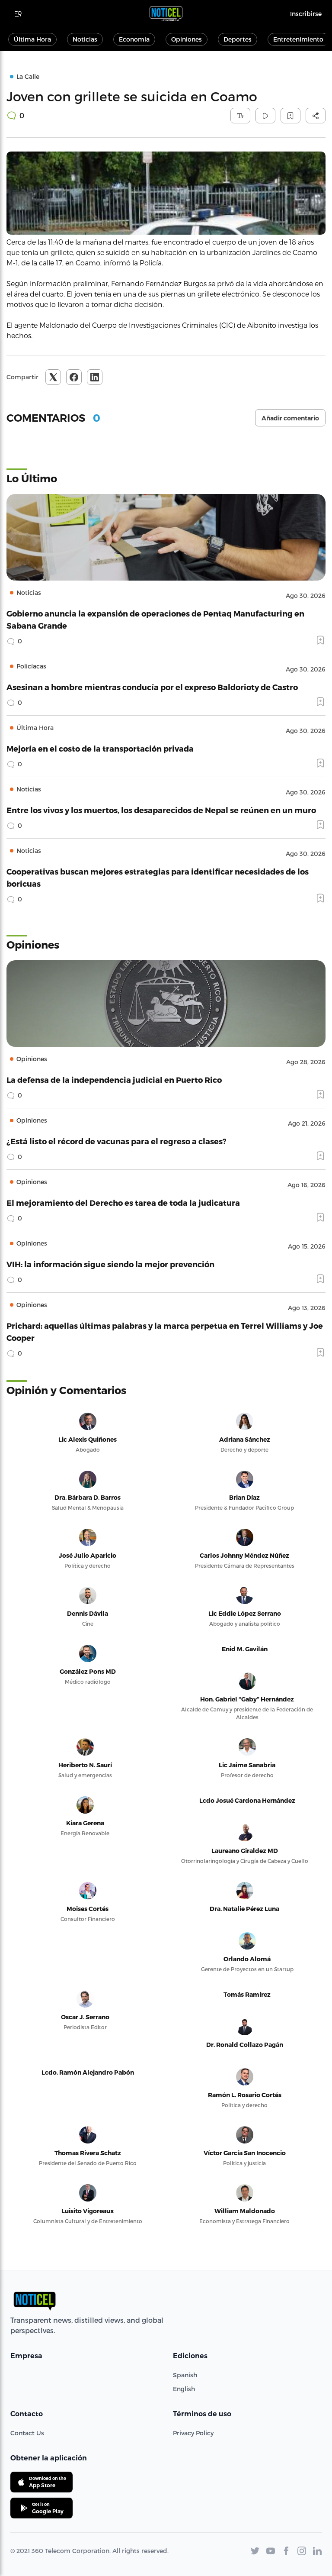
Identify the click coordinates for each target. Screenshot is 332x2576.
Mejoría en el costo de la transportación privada (100, 748)
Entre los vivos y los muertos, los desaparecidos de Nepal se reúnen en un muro (161, 810)
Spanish (185, 2375)
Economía (134, 39)
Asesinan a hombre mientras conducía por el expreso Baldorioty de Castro (152, 687)
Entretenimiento (298, 39)
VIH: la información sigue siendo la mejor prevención (110, 1264)
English (184, 2389)
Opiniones (187, 39)
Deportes (238, 39)
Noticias (85, 39)
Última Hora (32, 39)
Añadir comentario (290, 418)
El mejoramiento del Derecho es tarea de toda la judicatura (123, 1202)
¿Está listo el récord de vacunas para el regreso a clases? (117, 1141)
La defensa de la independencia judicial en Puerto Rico (114, 1080)
